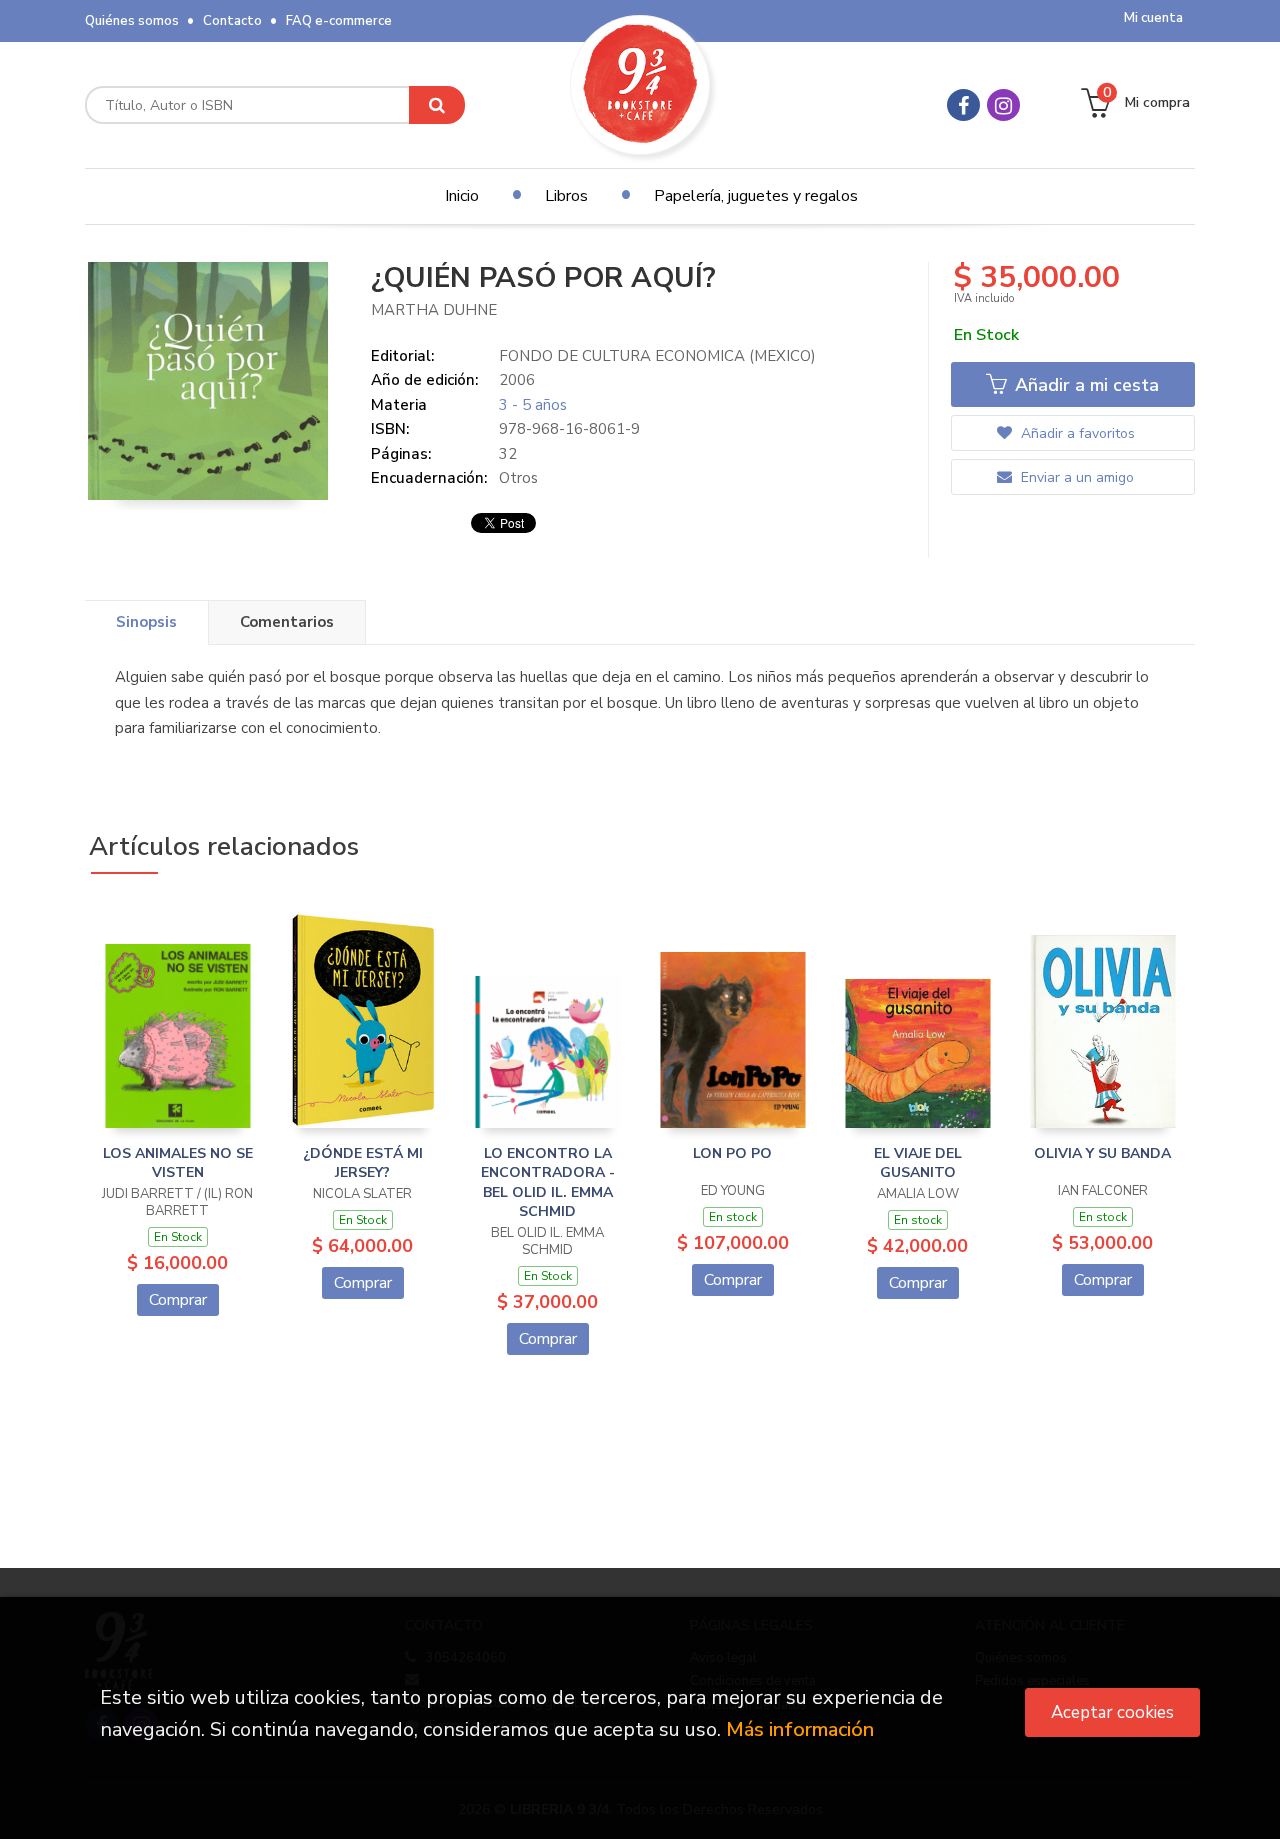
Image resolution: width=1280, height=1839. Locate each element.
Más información (800, 1729)
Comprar (178, 1300)
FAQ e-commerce (339, 21)
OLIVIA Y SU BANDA (1102, 1153)
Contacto (232, 21)
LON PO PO (732, 1153)
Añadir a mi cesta (1084, 385)
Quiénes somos (132, 21)
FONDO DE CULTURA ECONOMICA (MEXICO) (657, 356)
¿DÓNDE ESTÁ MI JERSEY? (363, 1163)
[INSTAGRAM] (1003, 105)
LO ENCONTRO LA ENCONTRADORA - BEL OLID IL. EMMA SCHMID (548, 1183)
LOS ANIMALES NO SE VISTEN (178, 1163)
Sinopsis (146, 622)
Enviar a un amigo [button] (1075, 477)
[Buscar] (437, 105)
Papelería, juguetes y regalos (756, 196)
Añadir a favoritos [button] (1076, 433)
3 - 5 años (533, 405)
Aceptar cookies (1112, 1712)
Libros (566, 196)
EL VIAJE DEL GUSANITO (918, 1163)
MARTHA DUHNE (434, 310)
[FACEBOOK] (963, 105)
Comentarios (287, 622)
